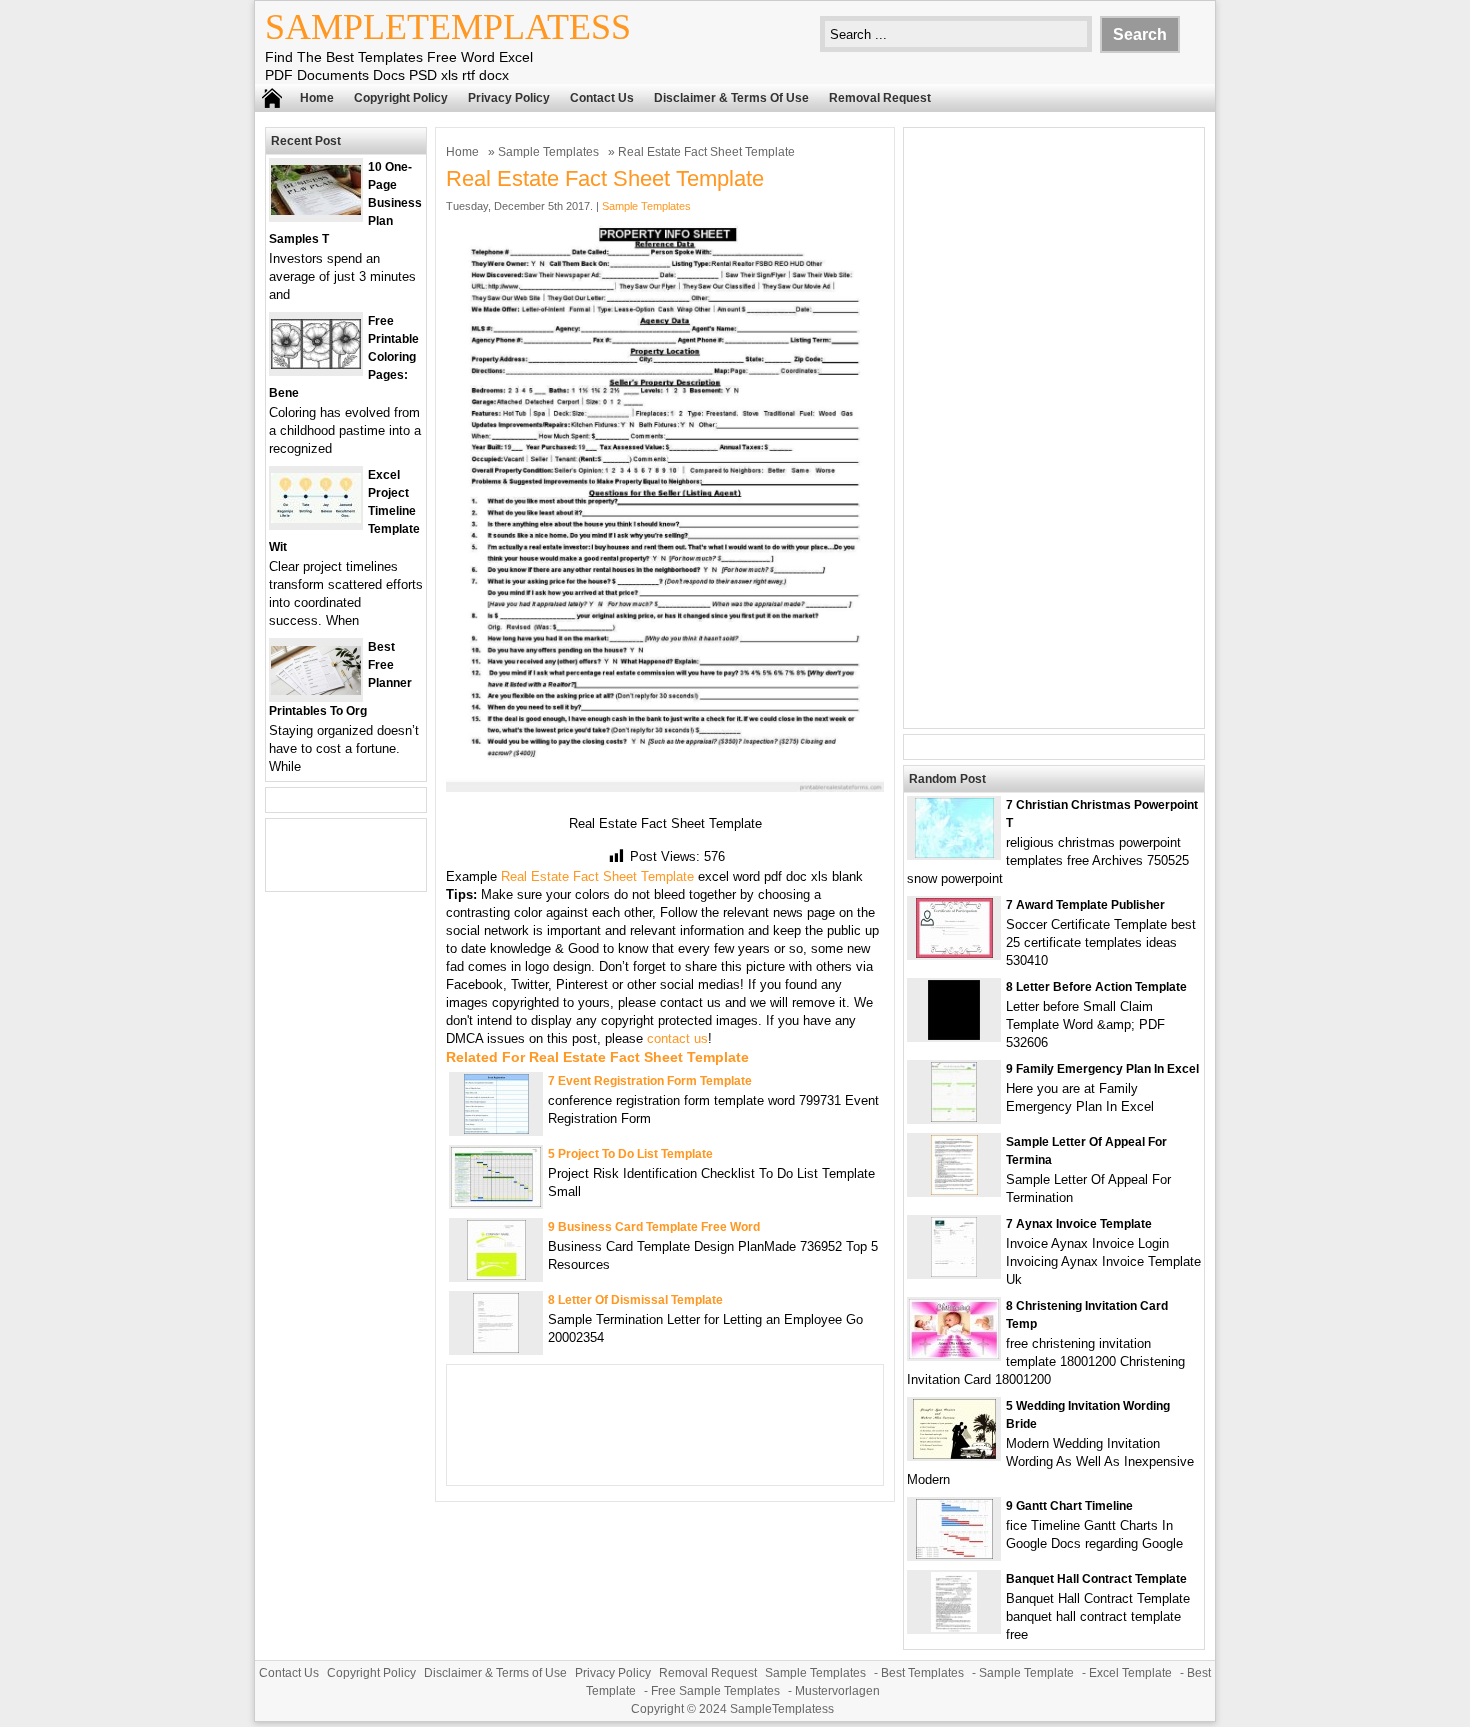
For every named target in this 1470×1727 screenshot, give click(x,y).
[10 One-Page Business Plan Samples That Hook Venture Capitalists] (316, 210)
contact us (677, 1038)
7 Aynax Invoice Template (1079, 1224)
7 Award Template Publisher (1085, 905)
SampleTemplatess (448, 27)
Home (317, 98)
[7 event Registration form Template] (496, 1129)
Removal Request (880, 98)
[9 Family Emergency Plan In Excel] (954, 1117)
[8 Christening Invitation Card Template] (954, 1354)
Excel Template (1130, 1673)
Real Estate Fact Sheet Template (597, 876)
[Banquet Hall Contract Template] (954, 1627)
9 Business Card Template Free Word (654, 1227)
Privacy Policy (509, 98)
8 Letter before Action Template (1096, 987)
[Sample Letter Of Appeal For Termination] (954, 1190)
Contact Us (602, 98)
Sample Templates (548, 152)
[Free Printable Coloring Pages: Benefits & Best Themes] (316, 364)
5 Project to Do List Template (630, 1154)
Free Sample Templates (715, 1691)
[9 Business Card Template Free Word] (496, 1275)
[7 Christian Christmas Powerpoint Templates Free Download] (954, 853)
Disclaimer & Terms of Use (731, 98)
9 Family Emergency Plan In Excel (1102, 1069)
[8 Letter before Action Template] (954, 1035)
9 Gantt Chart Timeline (1069, 1506)
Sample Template (1026, 1673)
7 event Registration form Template (650, 1081)
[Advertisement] (1054, 428)
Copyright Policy (401, 98)
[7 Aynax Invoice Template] (954, 1272)
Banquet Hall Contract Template (1096, 1579)
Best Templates (922, 1673)
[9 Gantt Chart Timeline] (954, 1554)
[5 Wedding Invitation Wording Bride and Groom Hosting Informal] (954, 1454)
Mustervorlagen (837, 1691)
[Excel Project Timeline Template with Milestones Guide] (316, 518)
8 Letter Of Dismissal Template (635, 1300)
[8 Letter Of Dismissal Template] (496, 1348)
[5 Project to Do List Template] (496, 1202)
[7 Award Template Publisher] (954, 953)
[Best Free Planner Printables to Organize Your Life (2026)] (316, 690)
